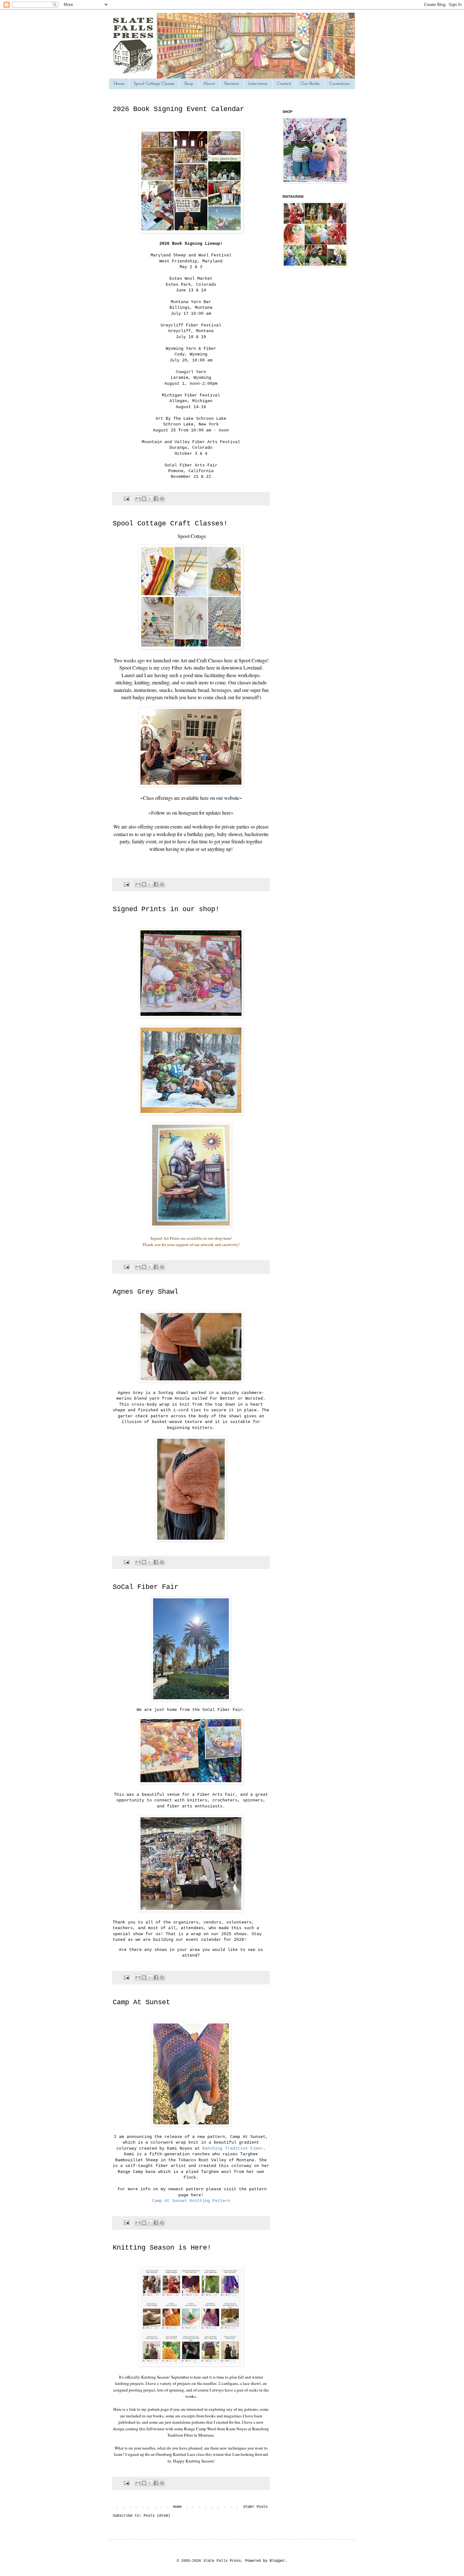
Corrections (339, 84)
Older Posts (256, 2507)
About (209, 84)
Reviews (232, 84)
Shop (189, 84)
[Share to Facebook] (156, 499)
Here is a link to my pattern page (141, 2409)
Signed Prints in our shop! (166, 909)
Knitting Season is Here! (162, 2248)
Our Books (310, 84)
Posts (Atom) (157, 2516)
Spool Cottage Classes (154, 84)
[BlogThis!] (144, 499)
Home (119, 84)
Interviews (258, 84)
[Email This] (138, 499)
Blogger (277, 2561)
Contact (284, 84)
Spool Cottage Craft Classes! (170, 524)
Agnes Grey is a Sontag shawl (154, 1393)
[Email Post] (127, 499)
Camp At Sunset (141, 2002)
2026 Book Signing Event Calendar (178, 109)
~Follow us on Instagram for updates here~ (191, 813)
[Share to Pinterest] (162, 499)
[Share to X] (150, 499)
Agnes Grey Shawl (146, 1292)
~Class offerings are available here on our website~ (191, 798)
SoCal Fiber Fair (146, 1587)
